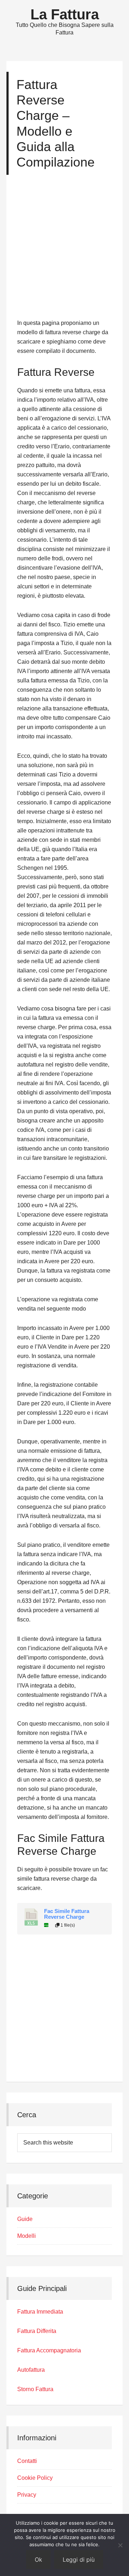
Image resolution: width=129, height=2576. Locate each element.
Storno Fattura (35, 2389)
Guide (25, 2219)
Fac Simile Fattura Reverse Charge (67, 1914)
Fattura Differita (37, 2331)
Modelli (27, 2236)
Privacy (27, 2495)
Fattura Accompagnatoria (49, 2350)
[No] (120, 2545)
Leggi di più (79, 2559)
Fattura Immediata (40, 2312)
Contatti (27, 2461)
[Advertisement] (64, 250)
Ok (38, 2559)
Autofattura (31, 2370)
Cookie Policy (35, 2478)
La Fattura (65, 14)
